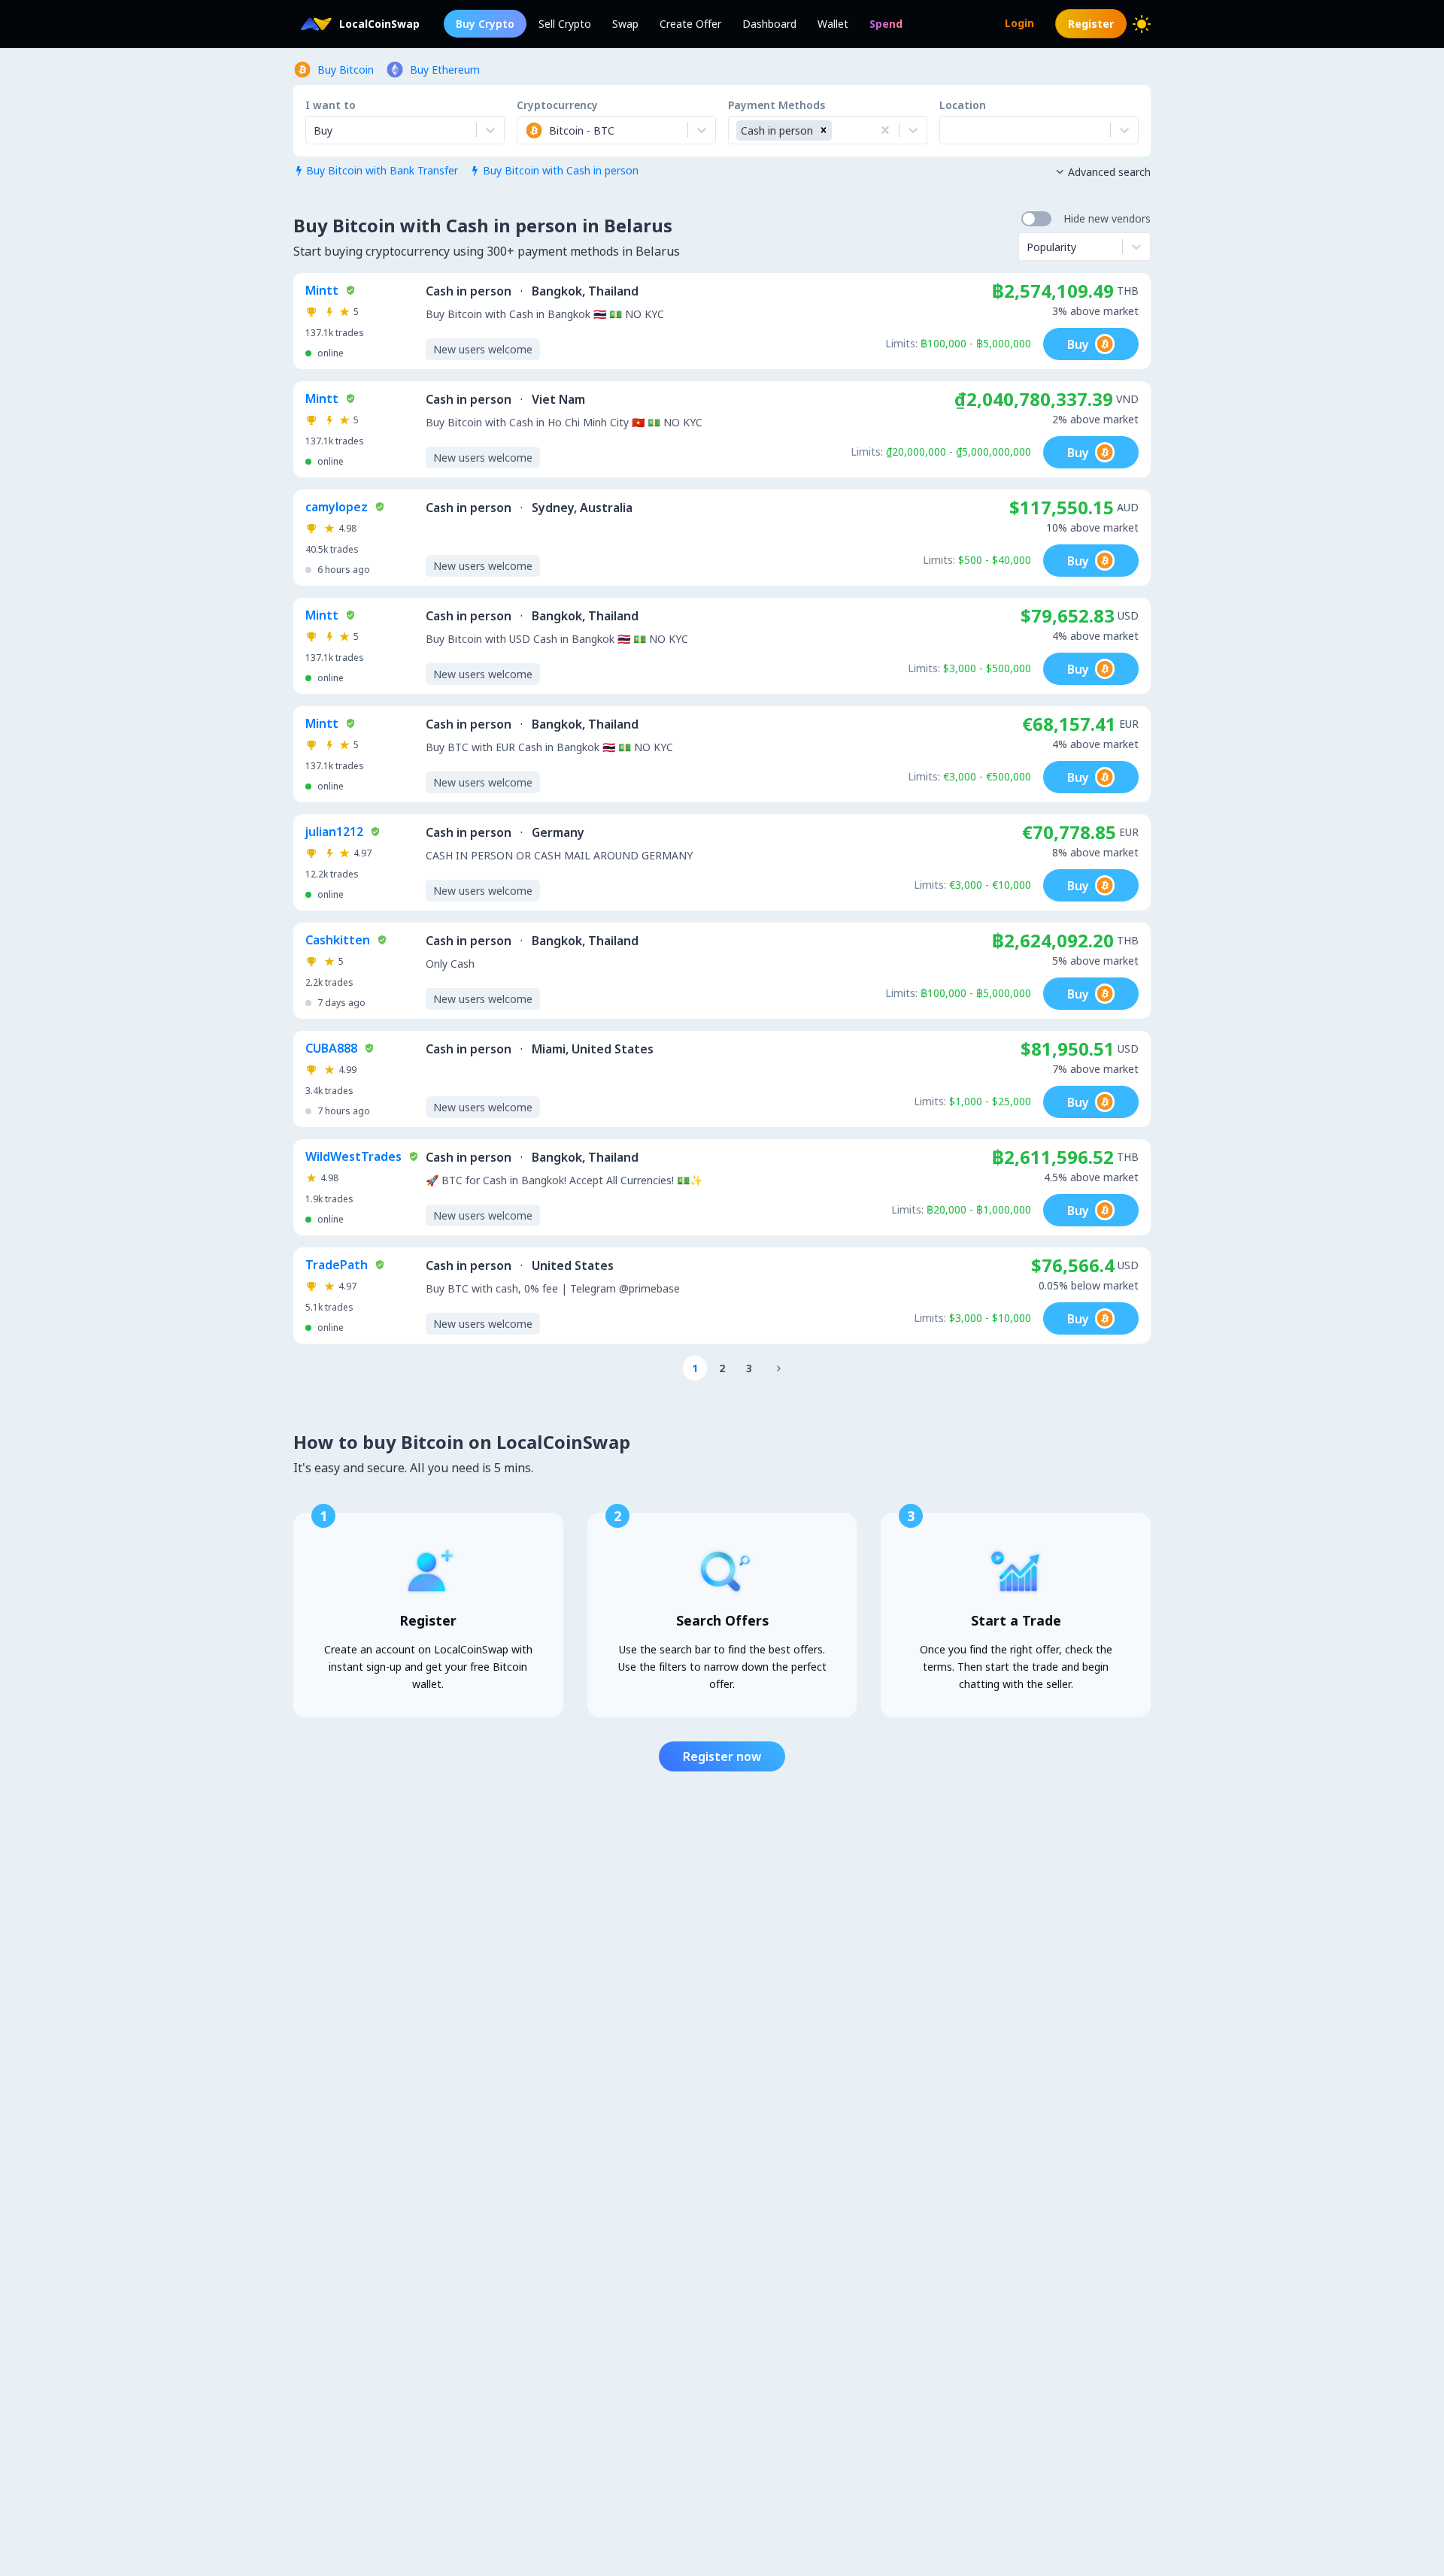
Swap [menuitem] (625, 24)
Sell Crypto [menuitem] (565, 24)
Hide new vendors (1107, 218)
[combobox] (526, 130)
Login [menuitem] (1019, 23)
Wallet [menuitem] (833, 24)
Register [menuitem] (1091, 24)
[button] (824, 130)
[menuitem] (886, 24)
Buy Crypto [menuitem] (485, 24)
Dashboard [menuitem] (769, 24)
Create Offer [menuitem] (690, 24)
